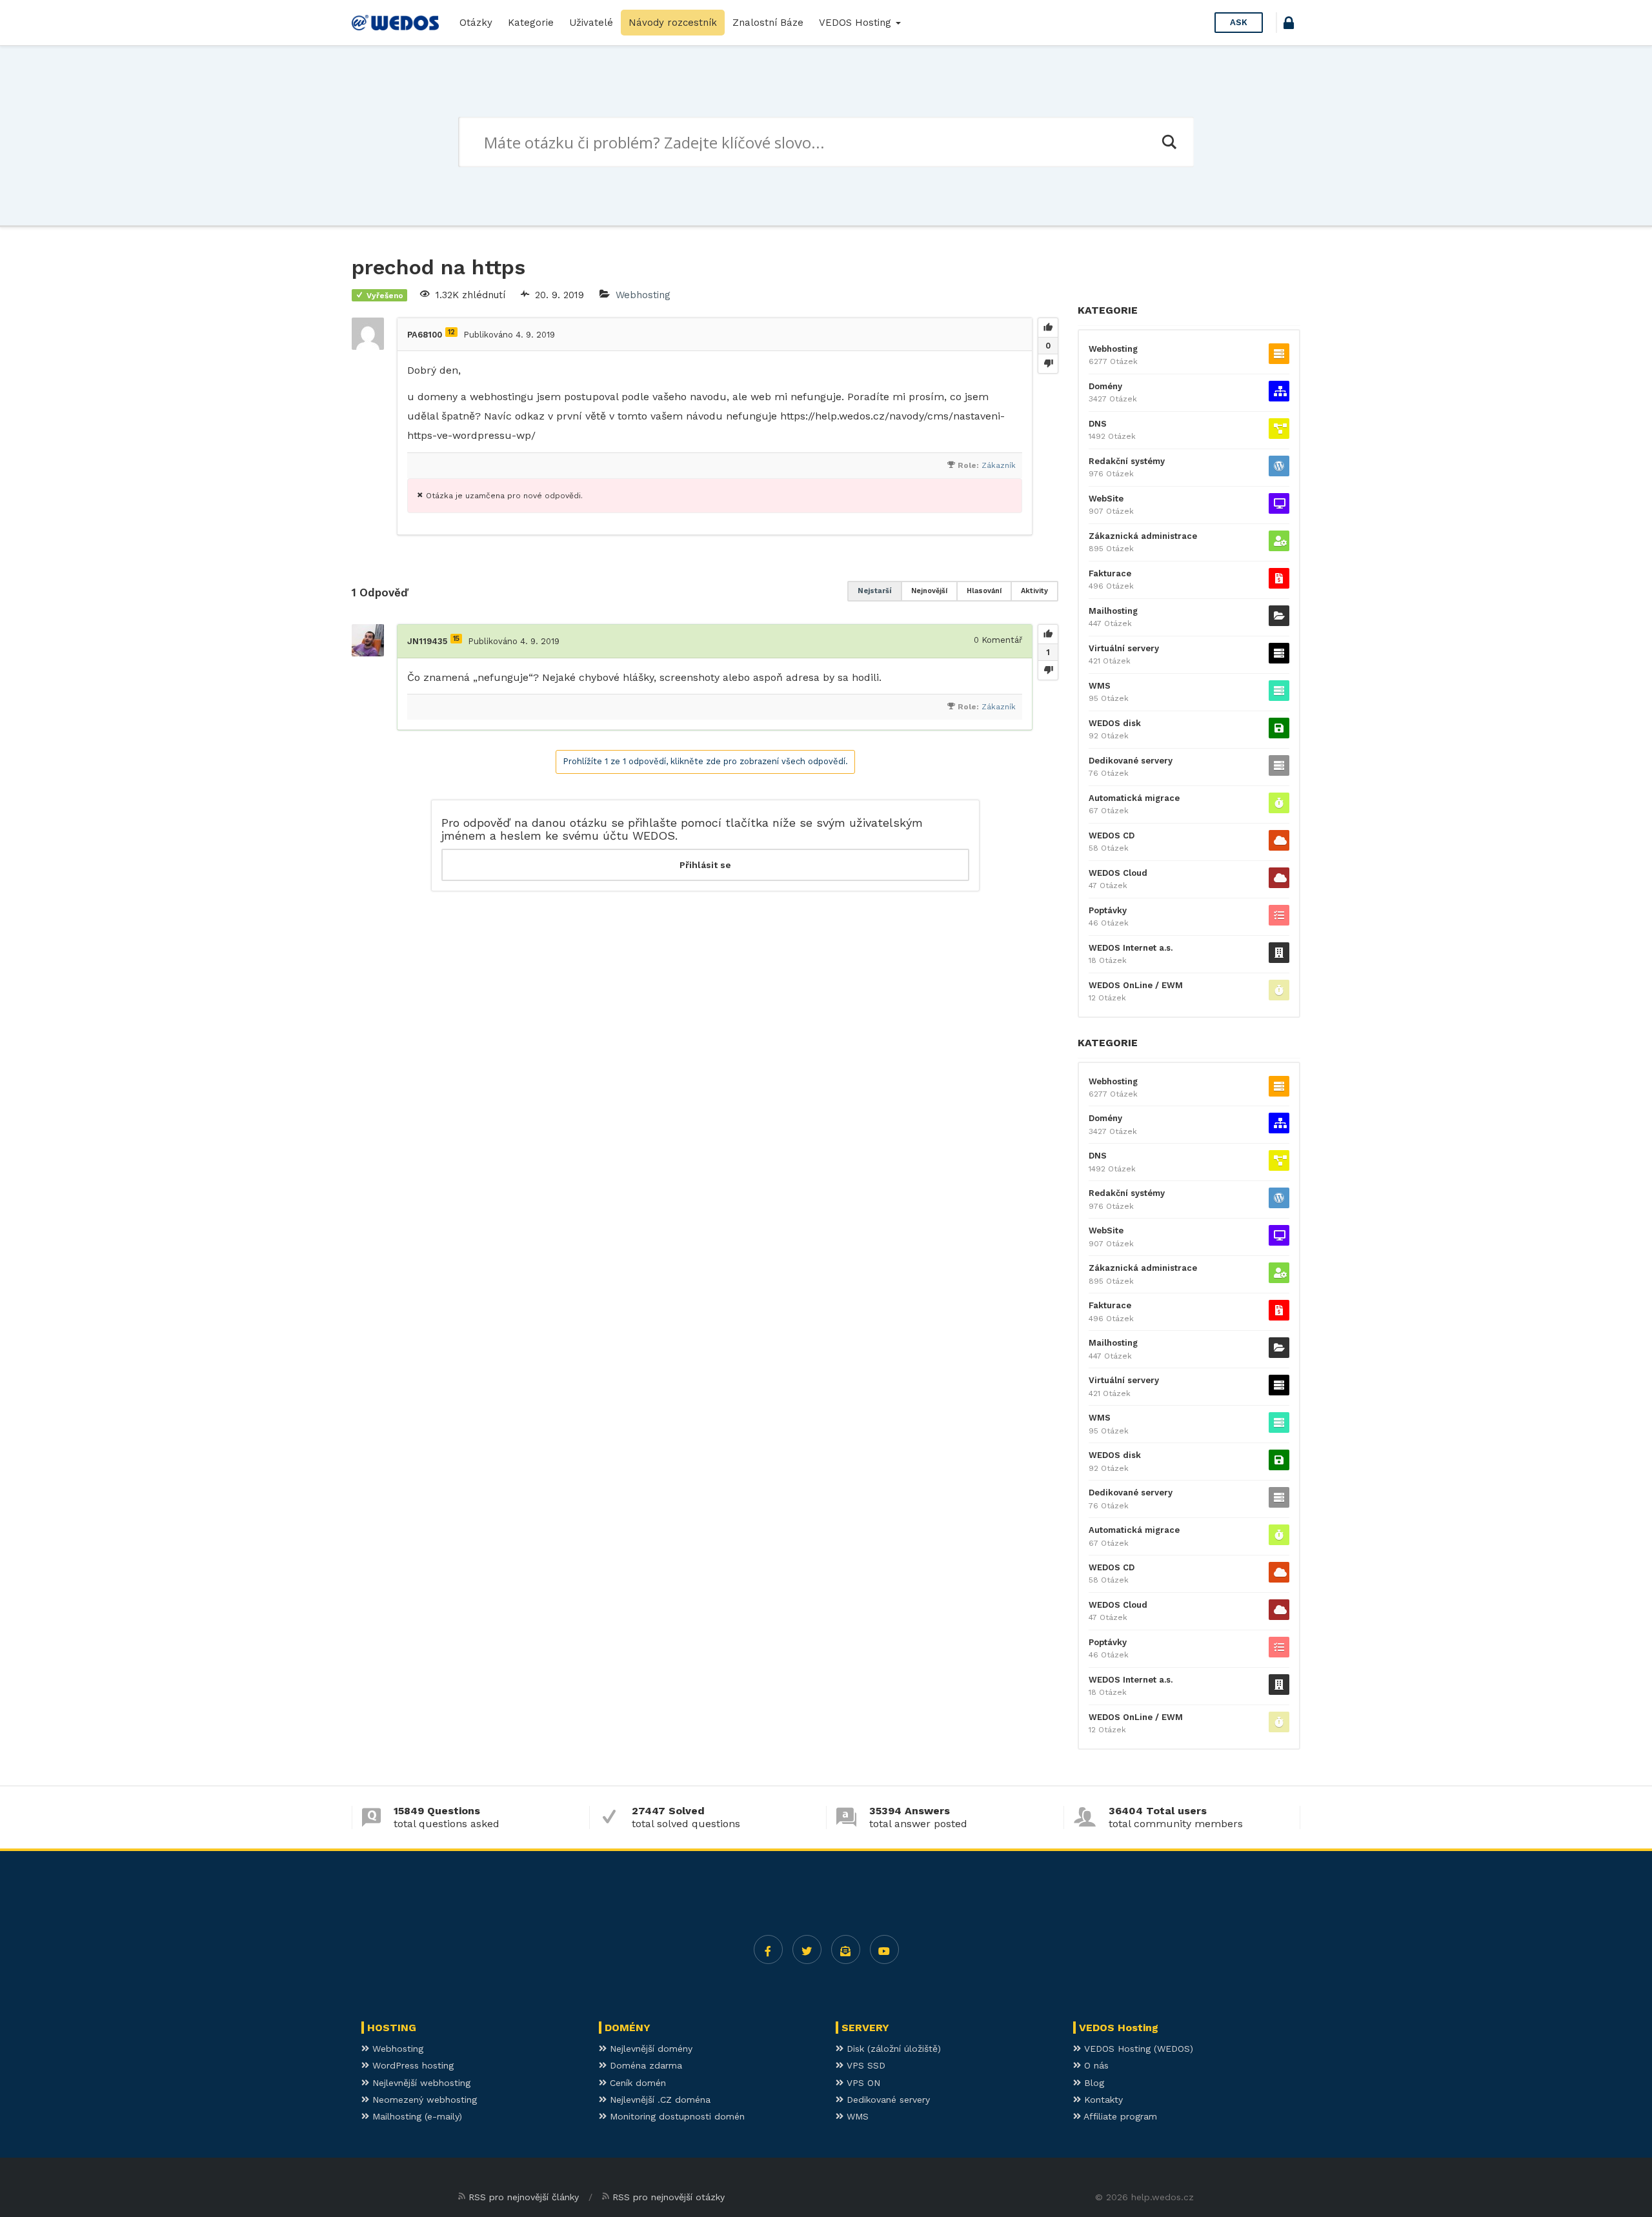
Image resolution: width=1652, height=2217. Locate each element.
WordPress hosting (411, 2065)
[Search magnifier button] (1169, 142)
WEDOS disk (1115, 723)
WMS (1100, 686)
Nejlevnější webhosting (420, 2083)
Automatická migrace (1134, 798)
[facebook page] (768, 1949)
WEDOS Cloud (1118, 873)
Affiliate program (1119, 2116)
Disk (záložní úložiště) (892, 2049)
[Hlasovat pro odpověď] (1048, 634)
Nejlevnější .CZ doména (659, 2100)
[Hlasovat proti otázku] (1048, 363)
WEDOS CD (1112, 835)
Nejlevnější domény (650, 2049)
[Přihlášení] (1289, 25)
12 (451, 332)
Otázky (476, 23)
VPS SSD (864, 2065)
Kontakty (1102, 2100)
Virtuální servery (1124, 648)
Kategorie (531, 23)
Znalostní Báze (768, 23)
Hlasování (984, 591)
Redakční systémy (1127, 461)
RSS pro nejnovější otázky (669, 2197)
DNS (1098, 424)
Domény (1105, 386)
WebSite (1106, 499)
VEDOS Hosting (857, 23)
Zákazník (999, 465)
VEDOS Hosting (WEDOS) (1137, 2049)
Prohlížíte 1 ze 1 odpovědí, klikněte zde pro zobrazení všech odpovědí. (705, 761)
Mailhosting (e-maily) (416, 2116)
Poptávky (1108, 910)
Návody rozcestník (673, 23)
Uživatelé (591, 23)
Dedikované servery (1131, 761)
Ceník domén (636, 2083)
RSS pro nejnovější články (524, 2197)
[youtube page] (884, 1949)
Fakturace (1110, 573)
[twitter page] (807, 1949)
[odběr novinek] (846, 1949)
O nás (1095, 2065)
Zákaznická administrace (1143, 536)
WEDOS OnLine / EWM (1136, 985)
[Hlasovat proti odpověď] (1048, 670)
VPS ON (862, 2083)
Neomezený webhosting (423, 2100)
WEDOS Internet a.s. (1131, 948)
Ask (1239, 22)
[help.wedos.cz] (395, 23)
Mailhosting (1113, 611)
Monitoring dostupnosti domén (676, 2116)
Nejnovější (929, 591)
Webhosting (643, 295)
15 (456, 639)
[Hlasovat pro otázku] (1048, 328)
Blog (1093, 2083)
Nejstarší (875, 591)
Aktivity (1034, 591)
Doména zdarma (644, 2065)
